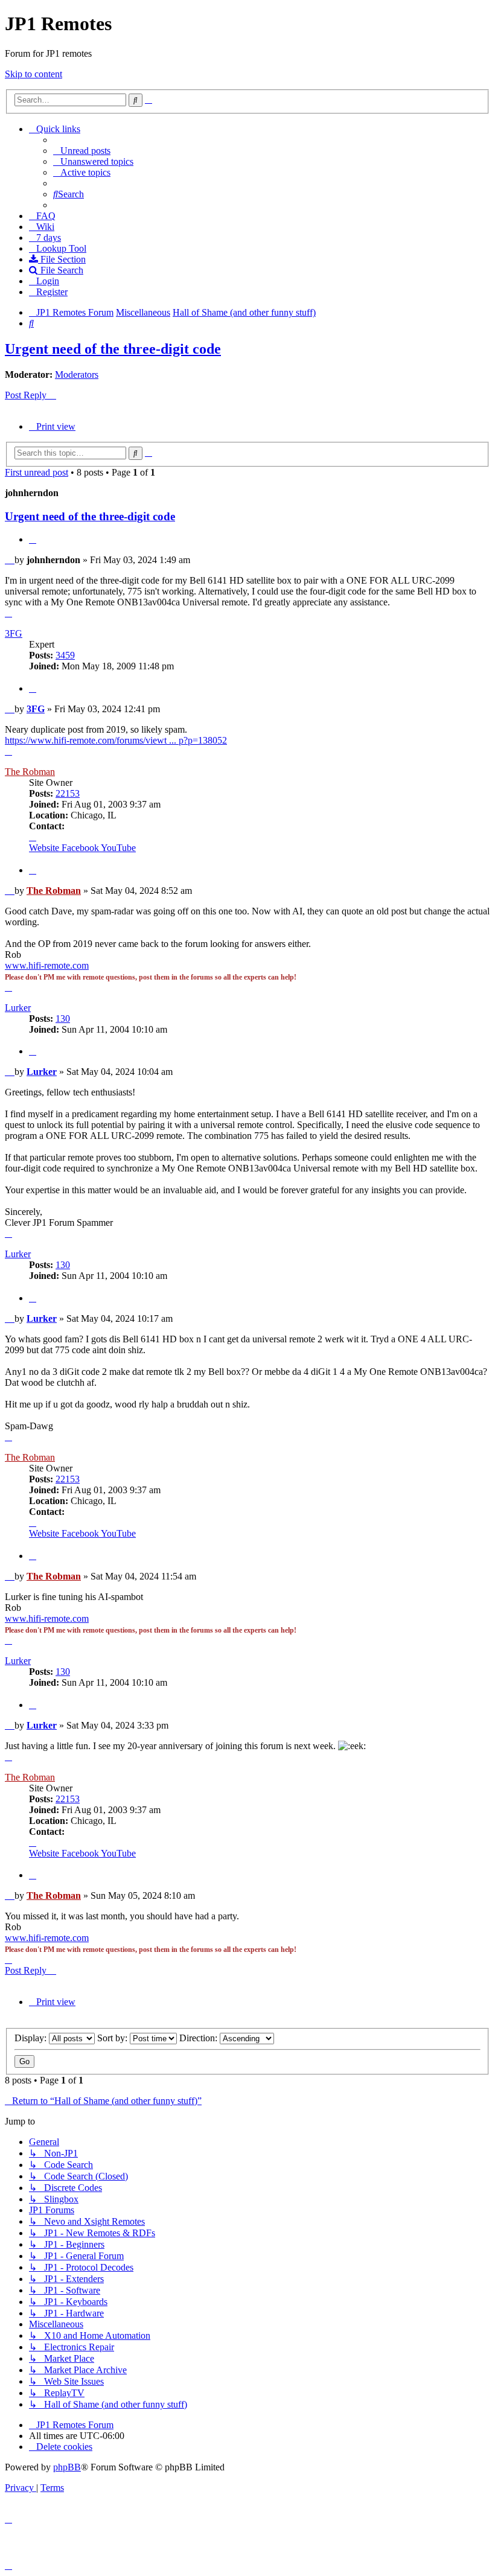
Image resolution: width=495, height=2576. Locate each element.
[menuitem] (82, 151)
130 (63, 1019)
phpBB (67, 2467)
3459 (65, 655)
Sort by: (113, 2038)
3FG (14, 633)
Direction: (200, 2038)
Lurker (18, 1008)
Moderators (77, 375)
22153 (68, 793)
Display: (32, 2038)
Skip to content (34, 74)
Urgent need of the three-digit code (113, 349)
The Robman (30, 772)
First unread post (37, 472)
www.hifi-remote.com (47, 965)
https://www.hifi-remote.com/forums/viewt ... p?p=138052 (116, 740)
